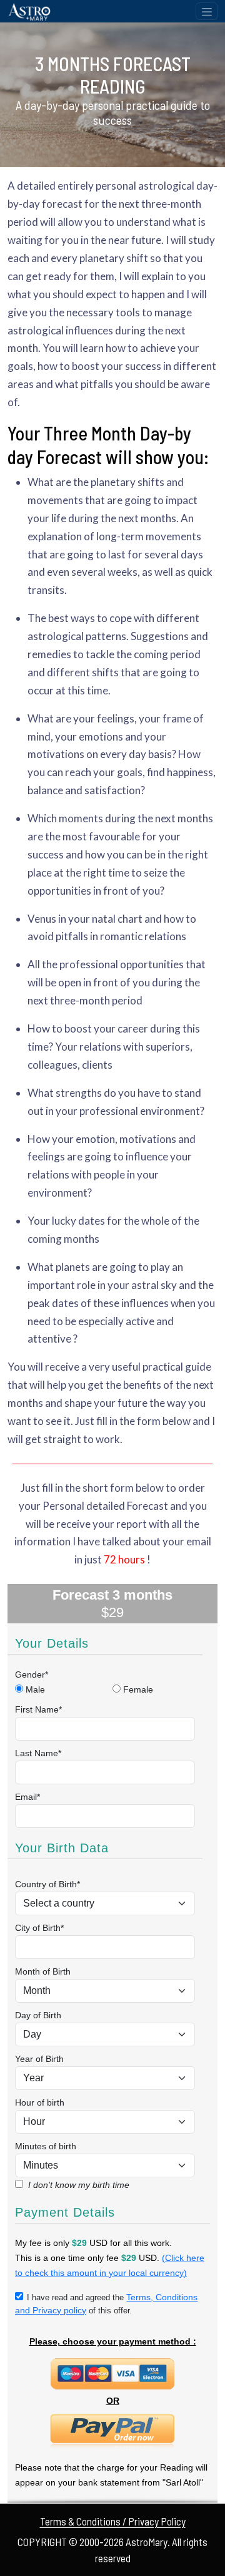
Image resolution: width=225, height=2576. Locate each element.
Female (138, 1689)
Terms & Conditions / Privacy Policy (113, 2521)
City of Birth (39, 1928)
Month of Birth (43, 1971)
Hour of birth (40, 2102)
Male (35, 1689)
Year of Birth (39, 2059)
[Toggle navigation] (207, 11)
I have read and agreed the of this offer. (106, 2304)
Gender (32, 1674)
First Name (38, 1709)
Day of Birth (38, 2015)
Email (27, 1797)
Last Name (38, 1753)
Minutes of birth (46, 2146)
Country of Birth (47, 1884)
